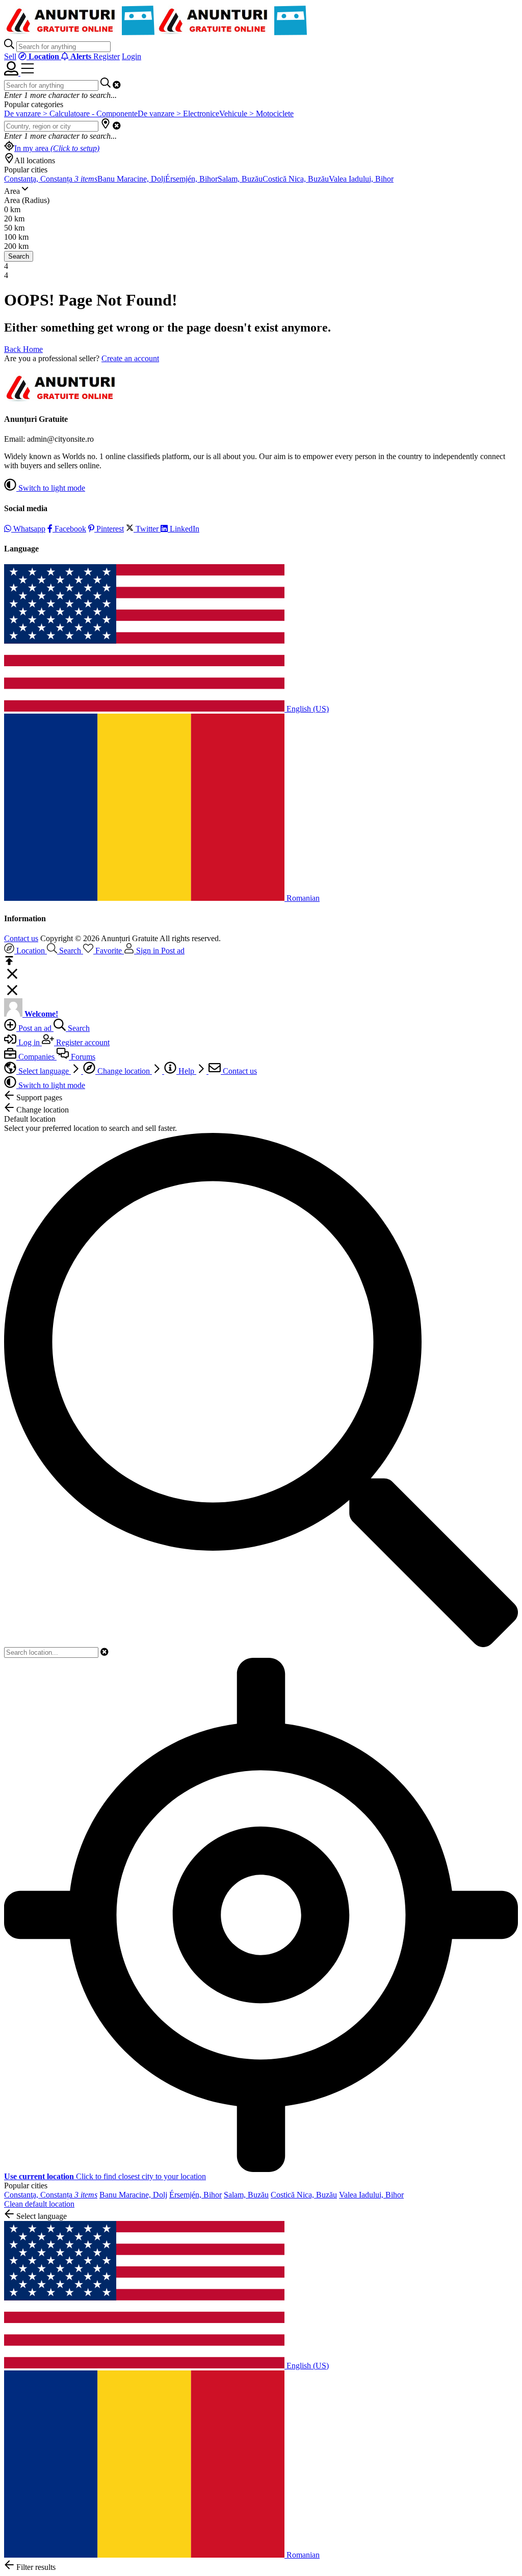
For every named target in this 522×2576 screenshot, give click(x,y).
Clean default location (39, 2204)
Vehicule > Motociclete (256, 113)
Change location (124, 1071)
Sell (10, 56)
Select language (44, 1071)
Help (186, 1071)
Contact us (21, 938)
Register (107, 56)
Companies (36, 1057)
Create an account (130, 358)
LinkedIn (184, 529)
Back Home (23, 349)
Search (19, 256)
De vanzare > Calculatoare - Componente (71, 113)
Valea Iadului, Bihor (361, 179)
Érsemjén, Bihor (191, 179)
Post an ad (35, 1028)
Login (132, 56)
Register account (82, 1042)
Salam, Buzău (240, 179)
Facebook (69, 529)
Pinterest (109, 529)
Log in (29, 1042)
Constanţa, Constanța (51, 179)
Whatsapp (28, 529)
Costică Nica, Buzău (296, 179)
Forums (82, 1057)
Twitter (147, 529)
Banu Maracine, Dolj (131, 179)
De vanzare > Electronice (178, 113)
